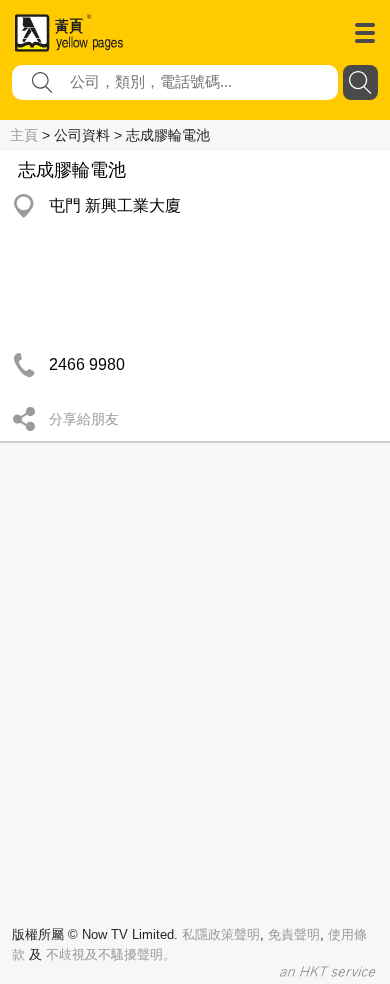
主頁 (24, 135)
